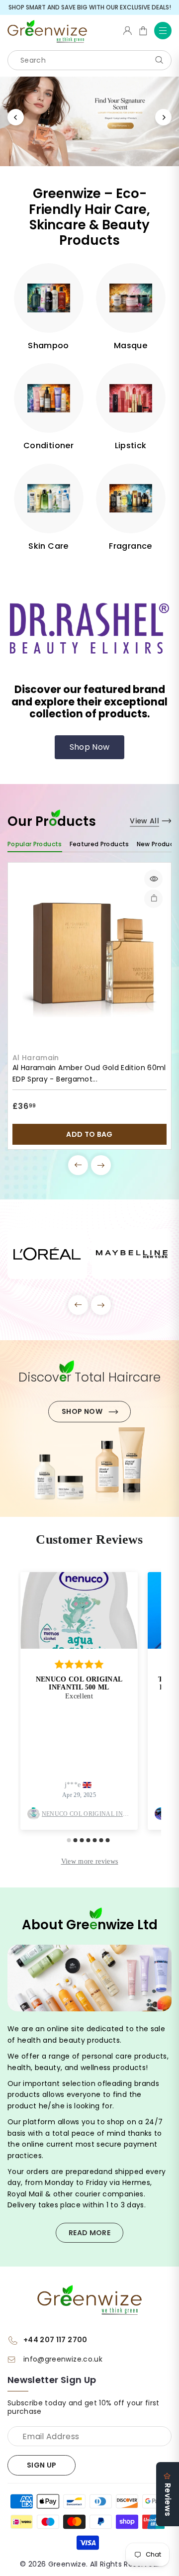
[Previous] (16, 117)
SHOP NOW (82, 1411)
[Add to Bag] (153, 899)
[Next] (163, 117)
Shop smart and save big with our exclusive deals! (90, 7)
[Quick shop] (153, 879)
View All (144, 821)
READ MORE (89, 2233)
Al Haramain (36, 1058)
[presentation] (78, 1165)
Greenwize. (68, 2564)
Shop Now (90, 747)
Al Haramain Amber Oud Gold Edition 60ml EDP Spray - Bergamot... (89, 1073)
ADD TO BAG (89, 1134)
